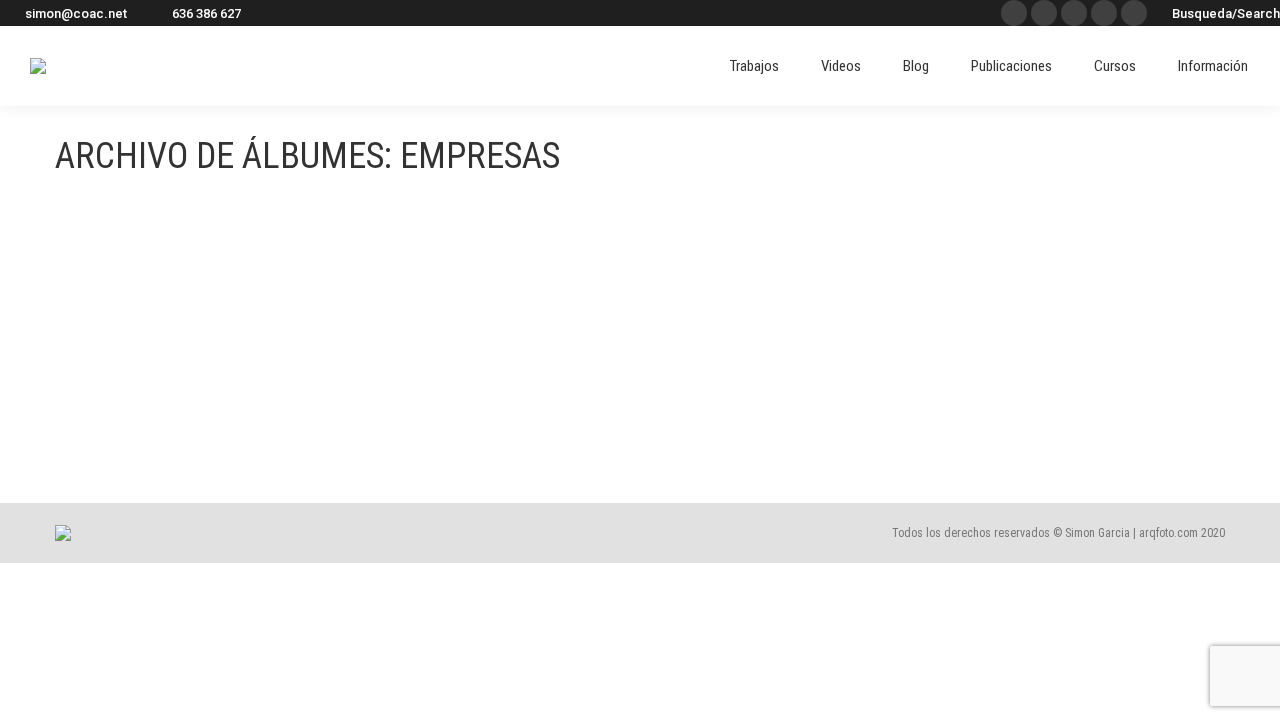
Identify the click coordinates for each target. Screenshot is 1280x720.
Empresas (111, 387)
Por (208, 423)
